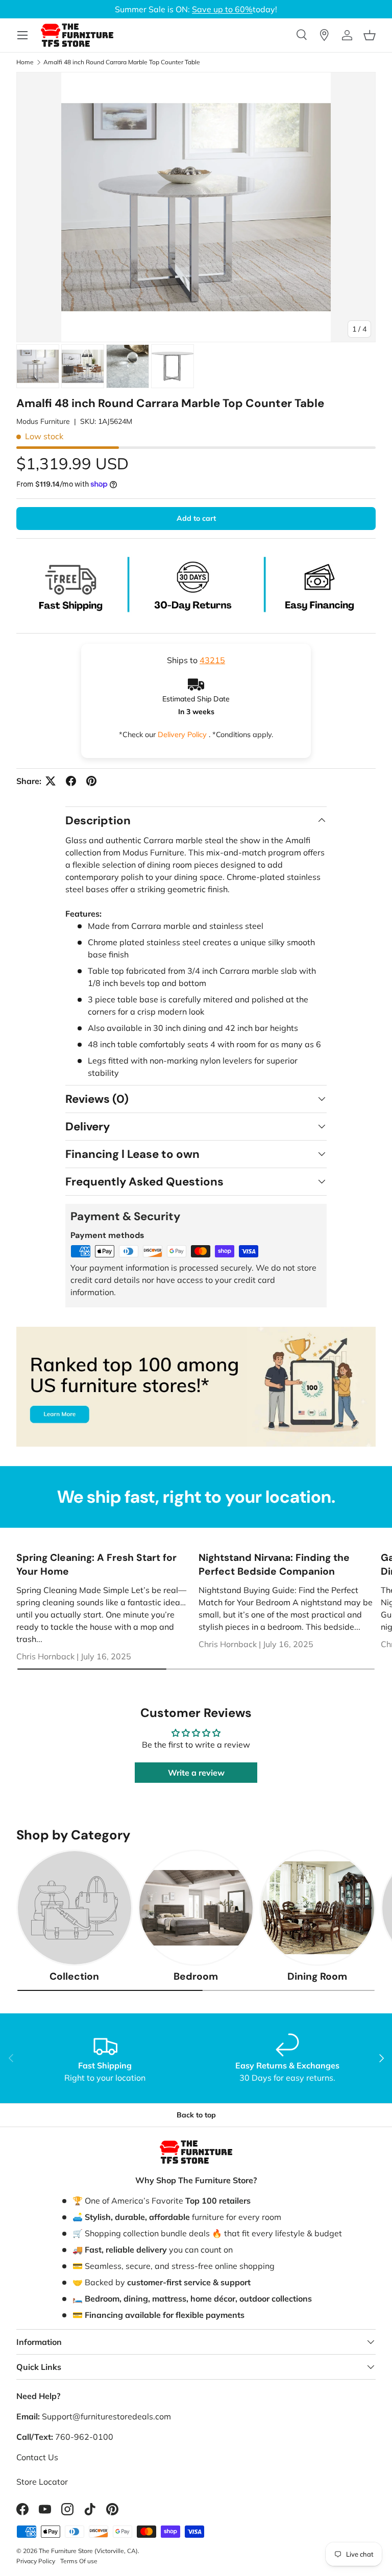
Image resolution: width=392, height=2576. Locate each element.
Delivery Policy (183, 735)
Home (25, 62)
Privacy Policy (36, 2561)
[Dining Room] (317, 1908)
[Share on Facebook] (71, 781)
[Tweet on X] (51, 781)
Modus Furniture (43, 421)
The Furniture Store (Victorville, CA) (88, 2551)
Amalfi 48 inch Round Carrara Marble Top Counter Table (122, 62)
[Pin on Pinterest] (91, 781)
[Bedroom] (196, 1908)
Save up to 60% (222, 9)
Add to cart (196, 518)
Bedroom (196, 1976)
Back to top (196, 2115)
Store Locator (42, 2482)
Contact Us (37, 2457)
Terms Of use (79, 2561)
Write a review (196, 1773)
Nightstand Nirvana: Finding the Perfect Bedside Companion (274, 1564)
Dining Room (317, 1976)
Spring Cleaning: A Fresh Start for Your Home (96, 1564)
